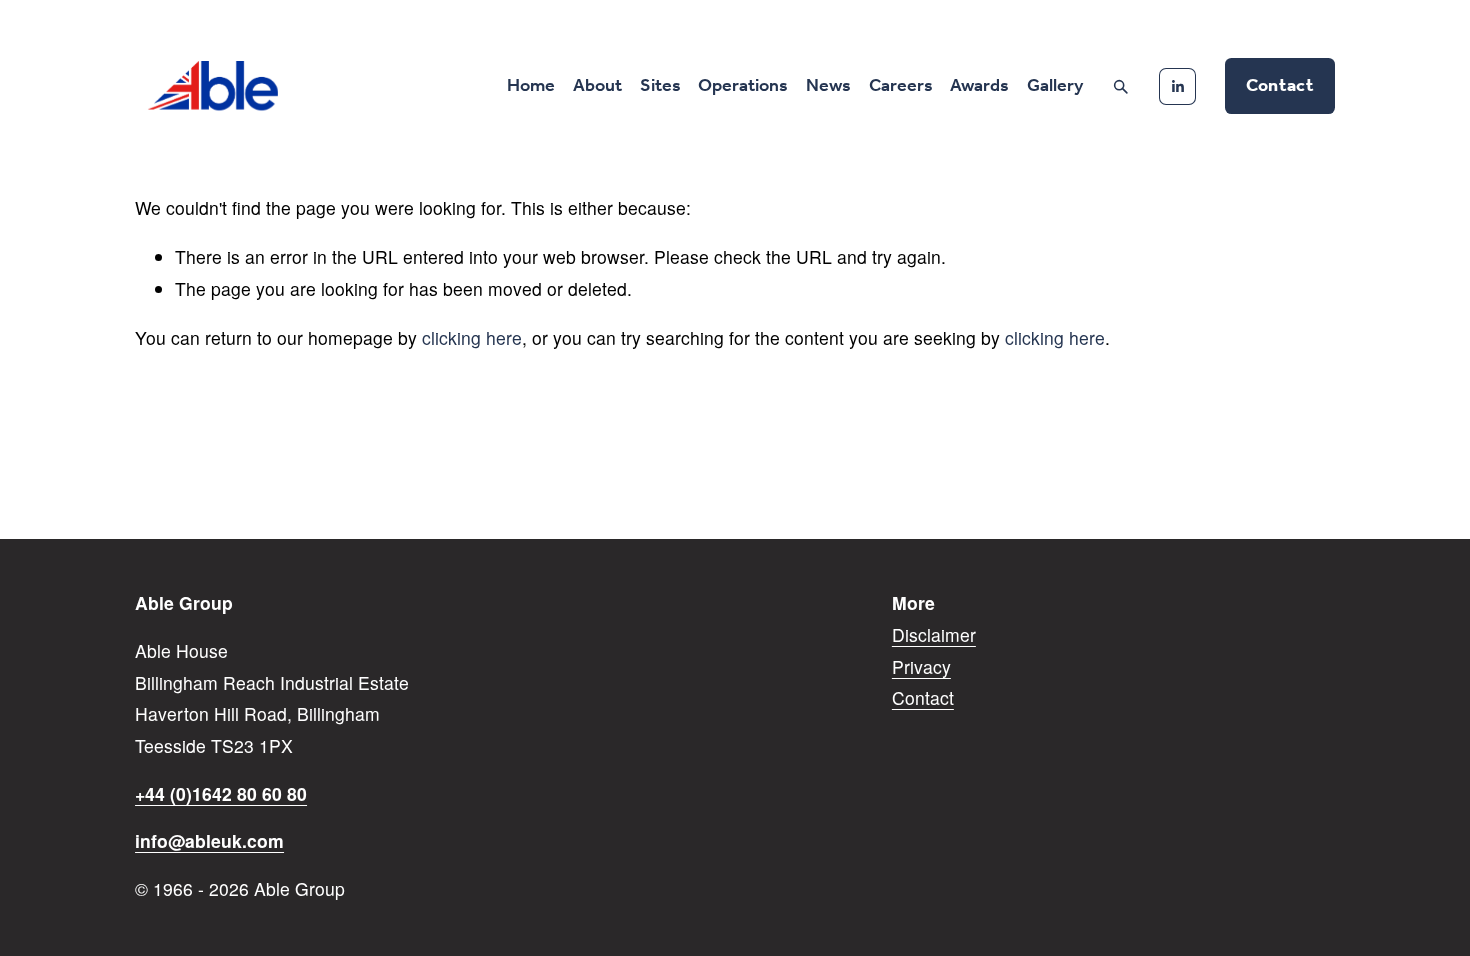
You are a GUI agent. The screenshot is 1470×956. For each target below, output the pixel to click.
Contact (1280, 86)
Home (531, 86)
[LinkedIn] (1177, 86)
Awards (979, 86)
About (597, 86)
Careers (901, 86)
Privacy (921, 666)
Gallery (1055, 86)
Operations (743, 86)
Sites (660, 86)
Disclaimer (934, 634)
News (828, 86)
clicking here (472, 337)
